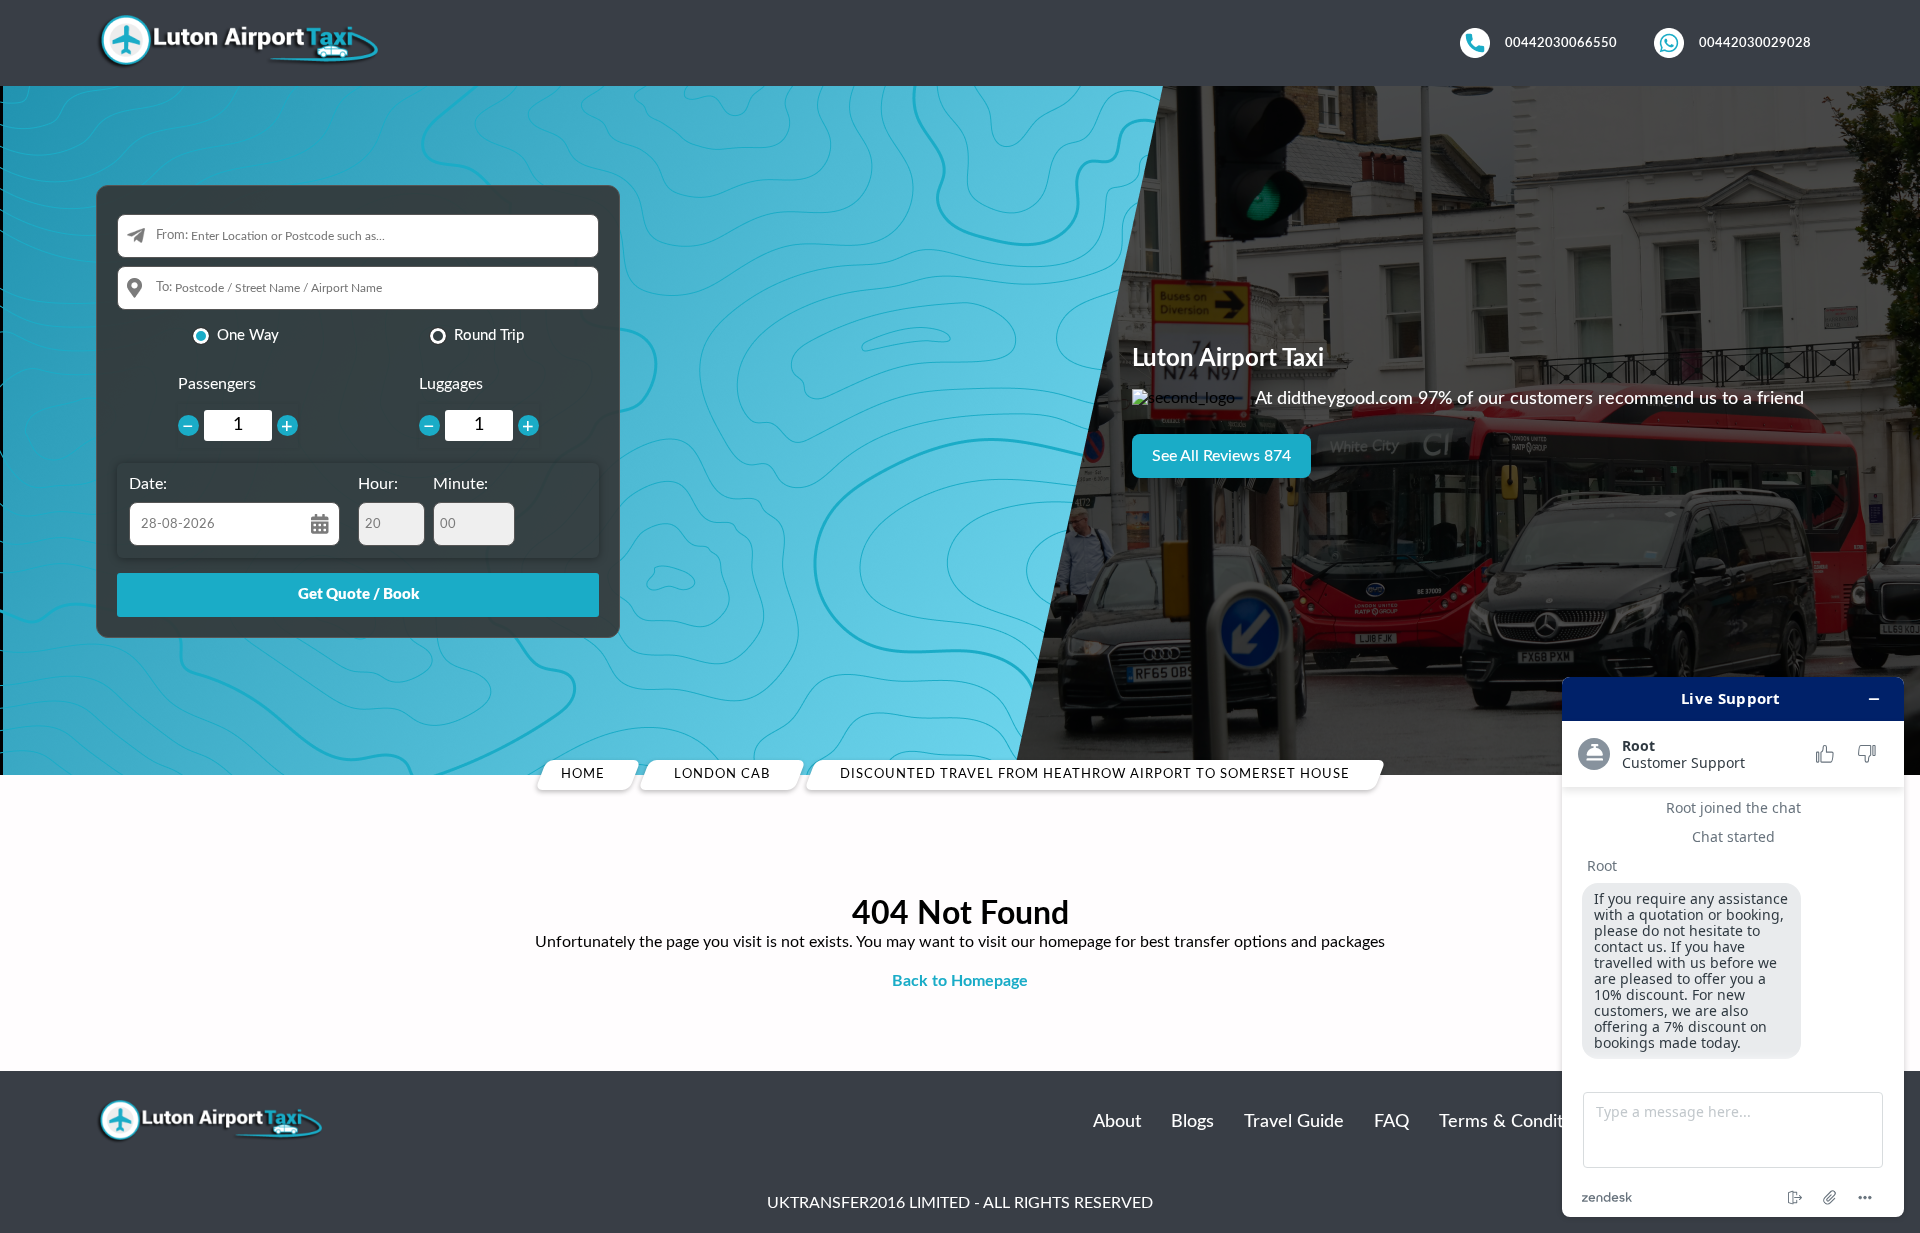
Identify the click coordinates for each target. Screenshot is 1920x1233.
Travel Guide (1294, 1122)
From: (172, 235)
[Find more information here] (1733, 947)
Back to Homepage (960, 981)
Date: (148, 484)
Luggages (451, 384)
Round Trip (489, 335)
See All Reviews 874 (1221, 456)
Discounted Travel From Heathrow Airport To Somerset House (1095, 774)
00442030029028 (1755, 43)
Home (583, 774)
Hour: (378, 484)
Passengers (217, 384)
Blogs (1192, 1122)
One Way (248, 335)
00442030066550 (1561, 43)
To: (164, 287)
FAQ (1391, 1122)
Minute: (460, 484)
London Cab (722, 774)
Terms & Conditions (1517, 1122)
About (1117, 1122)
